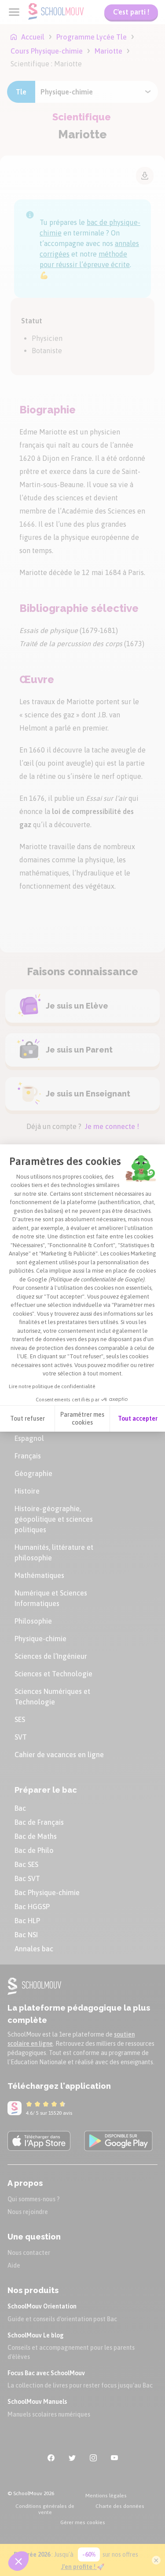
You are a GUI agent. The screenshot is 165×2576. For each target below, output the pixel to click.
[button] (18, 2561)
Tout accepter (138, 1418)
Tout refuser (27, 1418)
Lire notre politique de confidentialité (52, 1386)
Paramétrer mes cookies (82, 1418)
